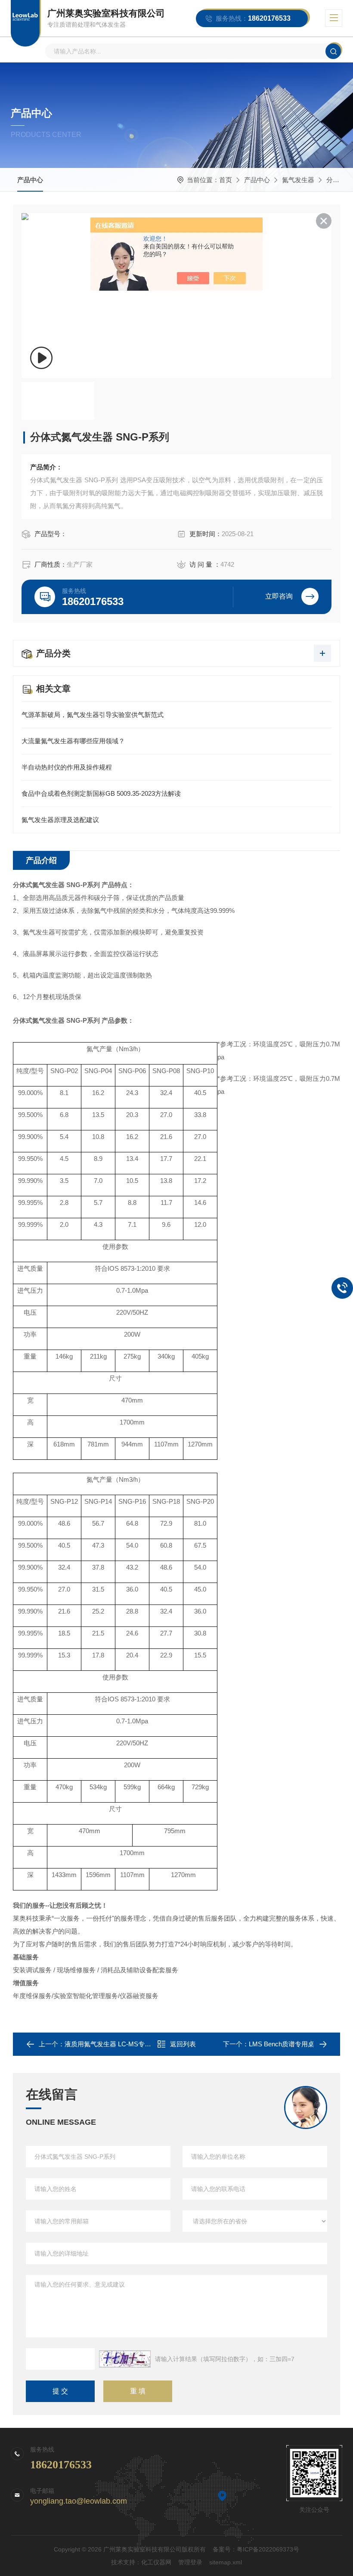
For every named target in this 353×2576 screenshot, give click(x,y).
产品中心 (30, 180)
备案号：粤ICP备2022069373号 (256, 2549)
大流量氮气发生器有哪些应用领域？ (73, 741)
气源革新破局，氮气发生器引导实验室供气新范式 (93, 715)
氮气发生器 (298, 180)
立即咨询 (279, 596)
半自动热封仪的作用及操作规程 (67, 767)
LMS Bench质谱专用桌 (282, 2044)
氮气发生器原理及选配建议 (60, 820)
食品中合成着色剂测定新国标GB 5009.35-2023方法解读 (101, 793)
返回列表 (183, 2044)
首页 (226, 180)
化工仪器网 (156, 2562)
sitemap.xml (226, 2562)
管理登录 (190, 2562)
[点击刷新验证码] (125, 2359)
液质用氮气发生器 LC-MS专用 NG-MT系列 (126, 2044)
